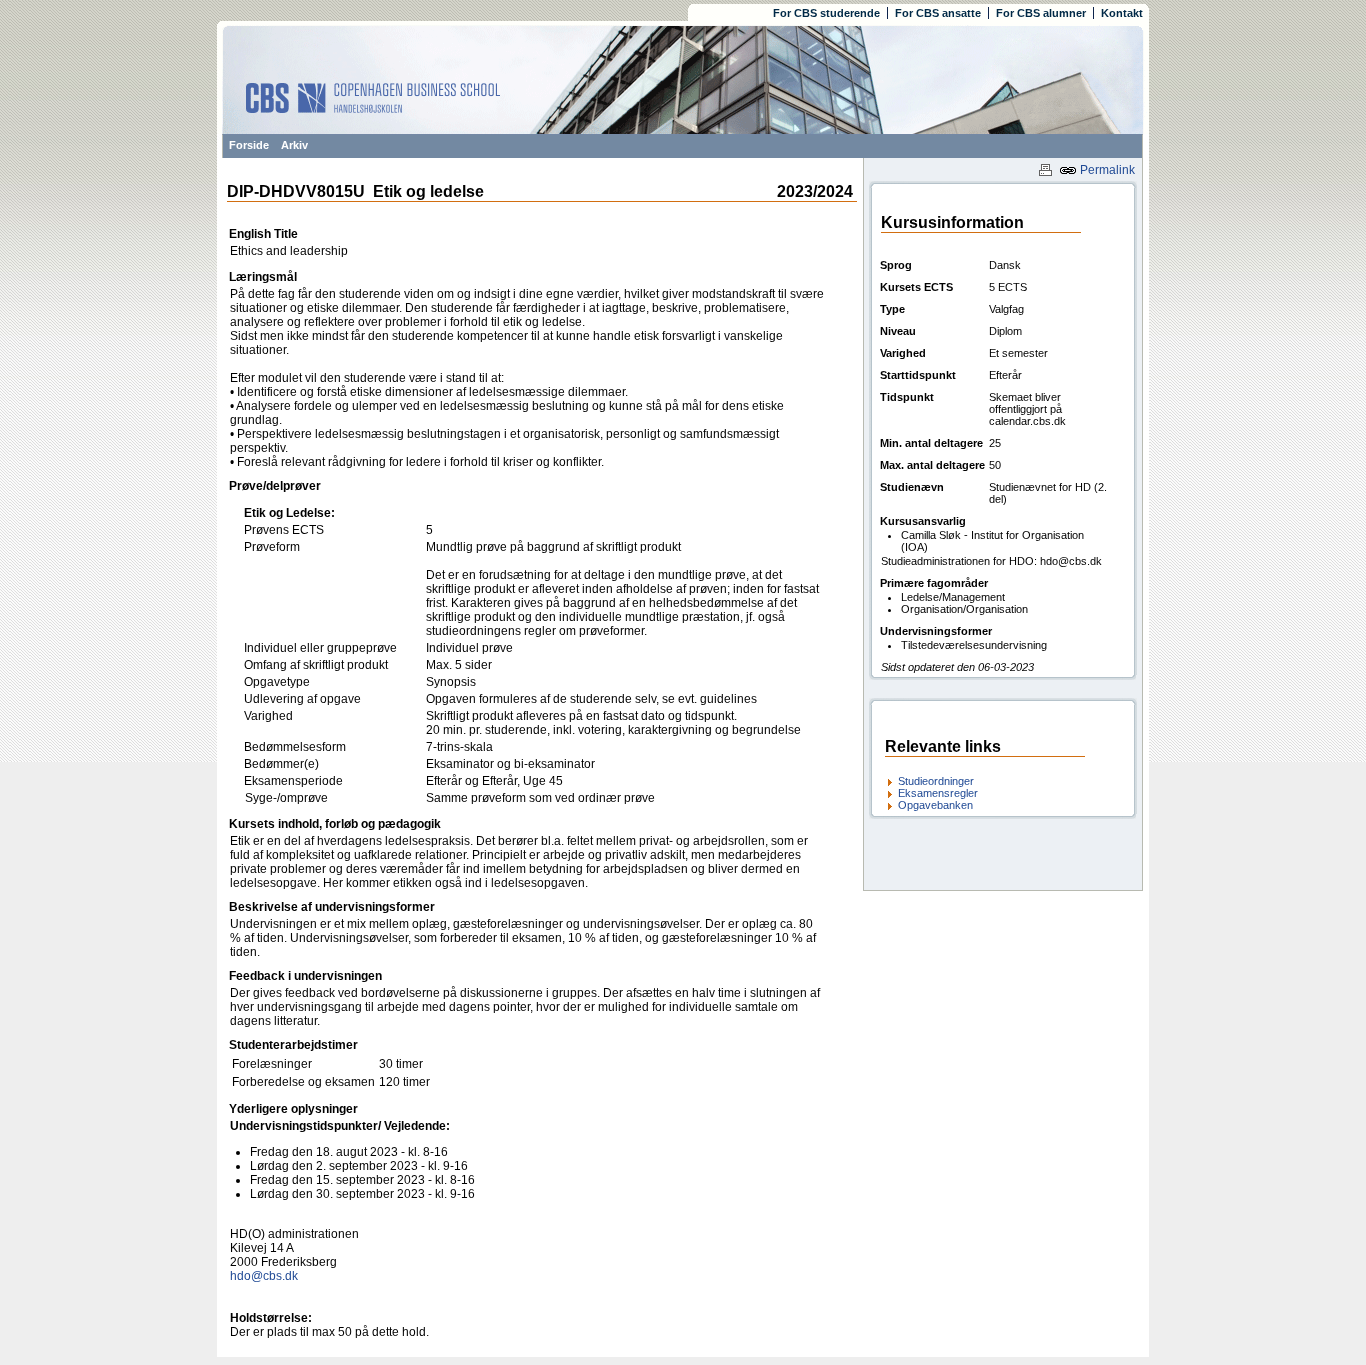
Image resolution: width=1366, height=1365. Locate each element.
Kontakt (1122, 13)
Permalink (1106, 170)
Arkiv (294, 145)
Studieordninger (936, 781)
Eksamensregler (938, 793)
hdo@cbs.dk (264, 1276)
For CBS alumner (1041, 13)
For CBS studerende (826, 13)
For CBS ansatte (938, 13)
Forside (249, 145)
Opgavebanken (935, 805)
